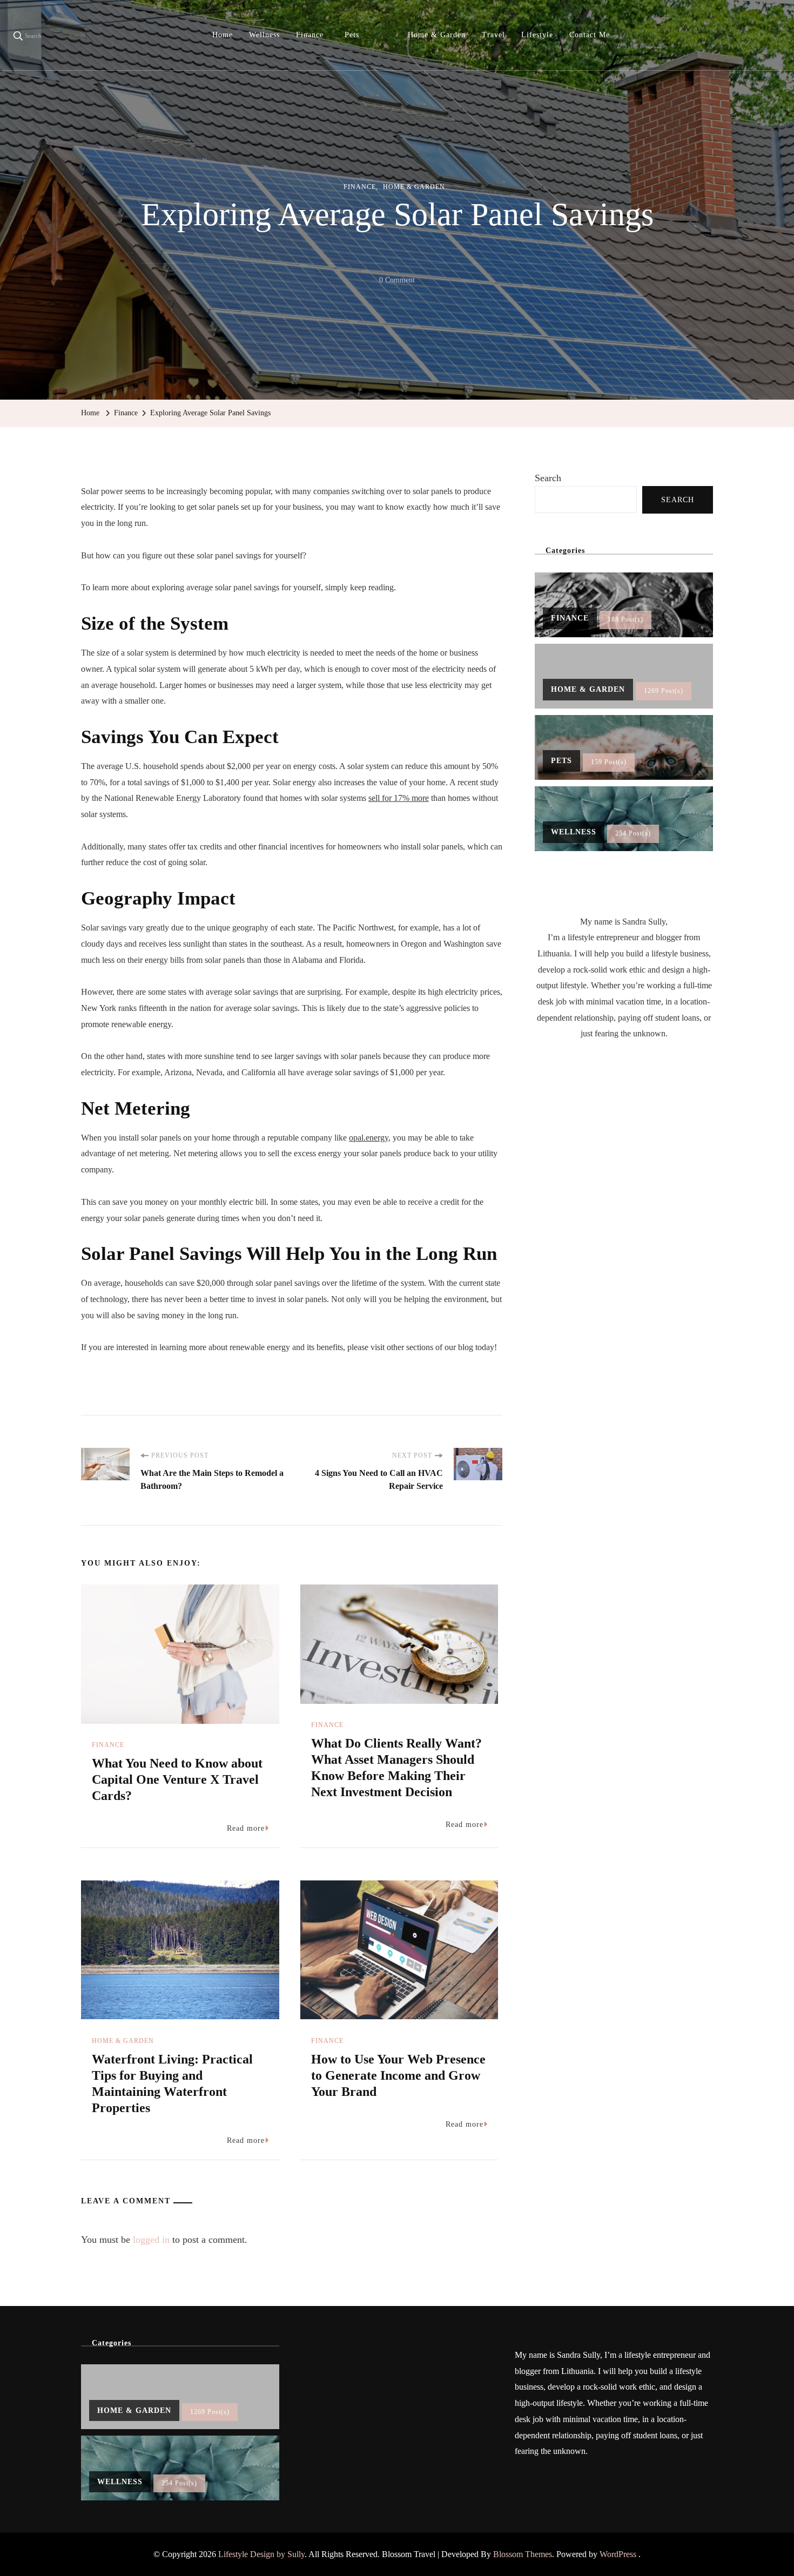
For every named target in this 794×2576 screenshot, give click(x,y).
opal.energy (369, 1138)
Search (548, 478)
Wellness (264, 35)
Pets (352, 35)
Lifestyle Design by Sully (261, 2554)
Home (223, 35)
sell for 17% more (399, 798)
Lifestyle (537, 35)
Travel (493, 35)
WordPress (618, 2554)
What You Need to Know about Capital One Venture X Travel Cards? (177, 1779)
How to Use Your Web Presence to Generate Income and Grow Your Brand (398, 2075)
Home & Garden (437, 35)
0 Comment (397, 282)
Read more (246, 1828)
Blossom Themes (523, 2554)
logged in (151, 2240)
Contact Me (590, 35)
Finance (310, 35)
